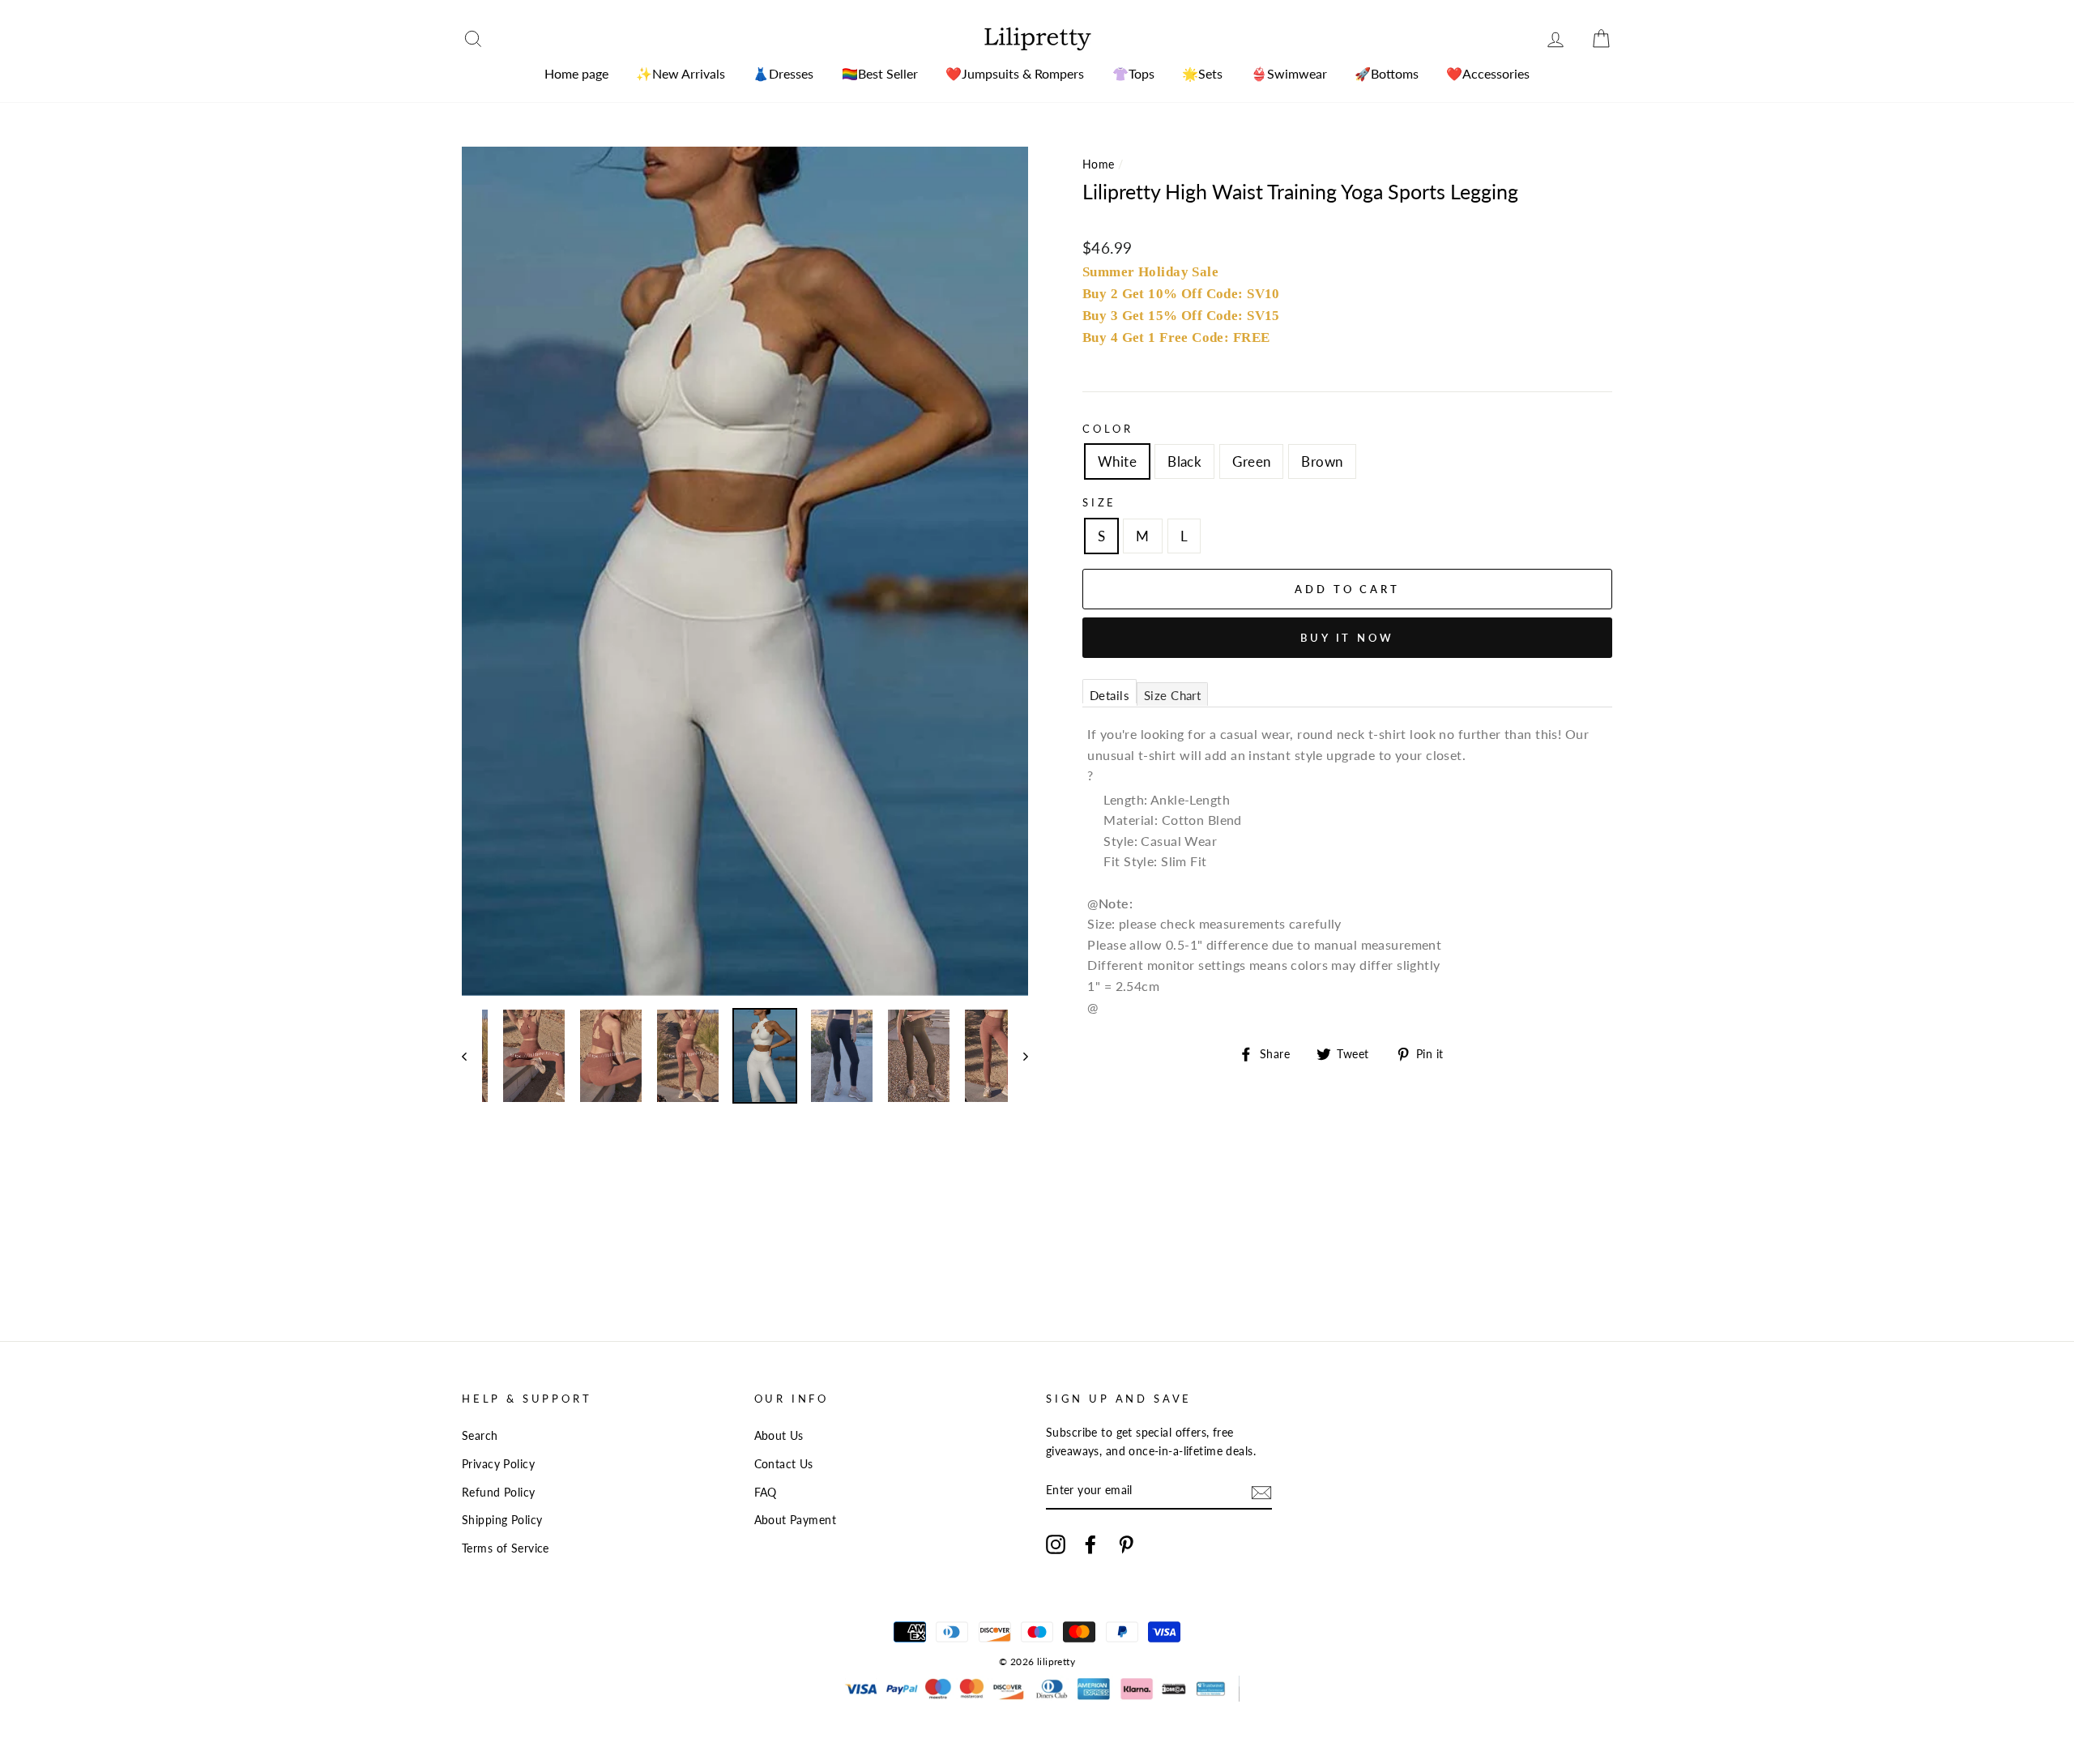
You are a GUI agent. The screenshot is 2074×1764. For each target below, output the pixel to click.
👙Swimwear (1289, 73)
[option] (745, 571)
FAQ (766, 1492)
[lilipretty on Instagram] (1056, 1544)
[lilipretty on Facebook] (1090, 1544)
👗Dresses (783, 73)
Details (1110, 695)
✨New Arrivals (681, 73)
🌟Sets (1202, 73)
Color (1108, 429)
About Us (779, 1435)
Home (1099, 164)
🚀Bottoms (1387, 73)
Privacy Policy (498, 1464)
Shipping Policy (502, 1520)
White (1117, 461)
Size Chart (1172, 695)
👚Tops (1133, 73)
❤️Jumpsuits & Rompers (1015, 73)
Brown (1322, 461)
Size (1099, 502)
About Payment (796, 1520)
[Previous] (472, 1056)
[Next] (1018, 1056)
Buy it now (1347, 638)
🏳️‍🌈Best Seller (880, 73)
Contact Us (784, 1464)
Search (480, 1435)
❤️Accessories (1488, 73)
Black (1184, 461)
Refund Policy (499, 1492)
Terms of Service (506, 1548)
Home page (576, 73)
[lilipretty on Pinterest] (1126, 1544)
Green (1251, 461)
